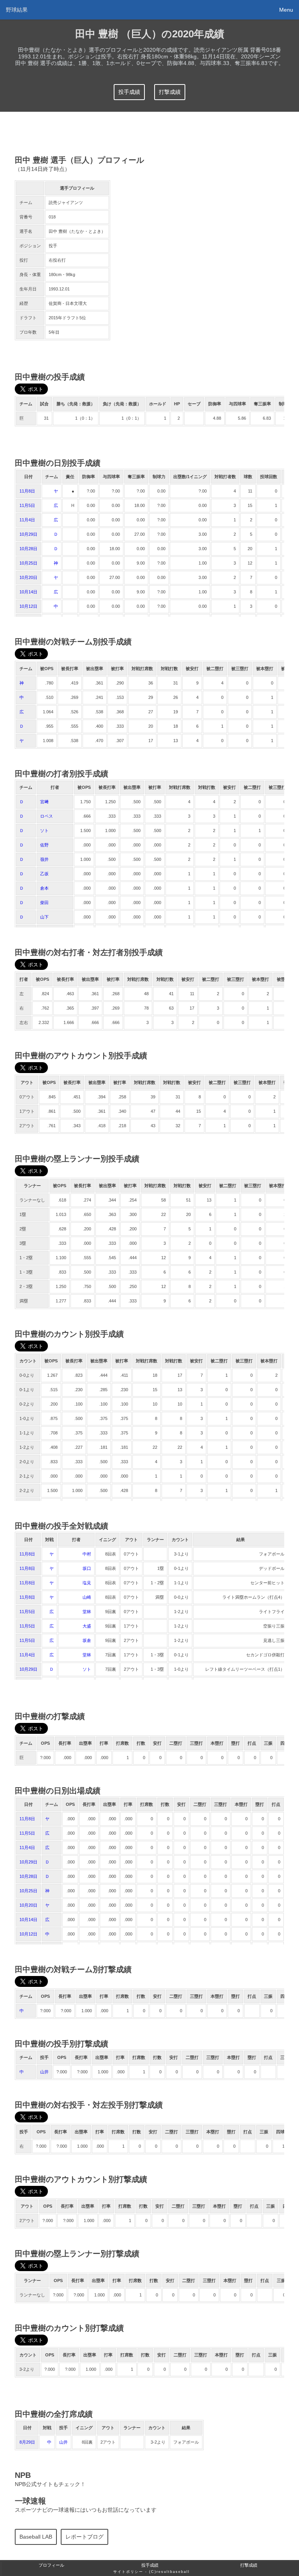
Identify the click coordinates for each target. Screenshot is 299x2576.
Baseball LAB (36, 2537)
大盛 (87, 1626)
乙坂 (44, 874)
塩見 (87, 1583)
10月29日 (28, 534)
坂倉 (87, 1640)
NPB (23, 2475)
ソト (44, 831)
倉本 (44, 888)
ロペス (47, 816)
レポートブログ (84, 2537)
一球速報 (30, 2501)
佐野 (44, 845)
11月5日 (27, 505)
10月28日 (28, 549)
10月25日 (28, 563)
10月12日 (28, 606)
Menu (286, 10)
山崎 (87, 1597)
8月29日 (27, 2442)
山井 (44, 2072)
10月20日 (28, 577)
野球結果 (17, 10)
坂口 (87, 1568)
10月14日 (28, 592)
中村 (87, 1554)
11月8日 (27, 491)
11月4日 (27, 520)
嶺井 (44, 859)
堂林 (87, 1612)
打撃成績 (170, 92)
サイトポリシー (128, 2572)
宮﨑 (44, 802)
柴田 (44, 903)
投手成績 (129, 92)
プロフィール (51, 2565)
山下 (44, 917)
